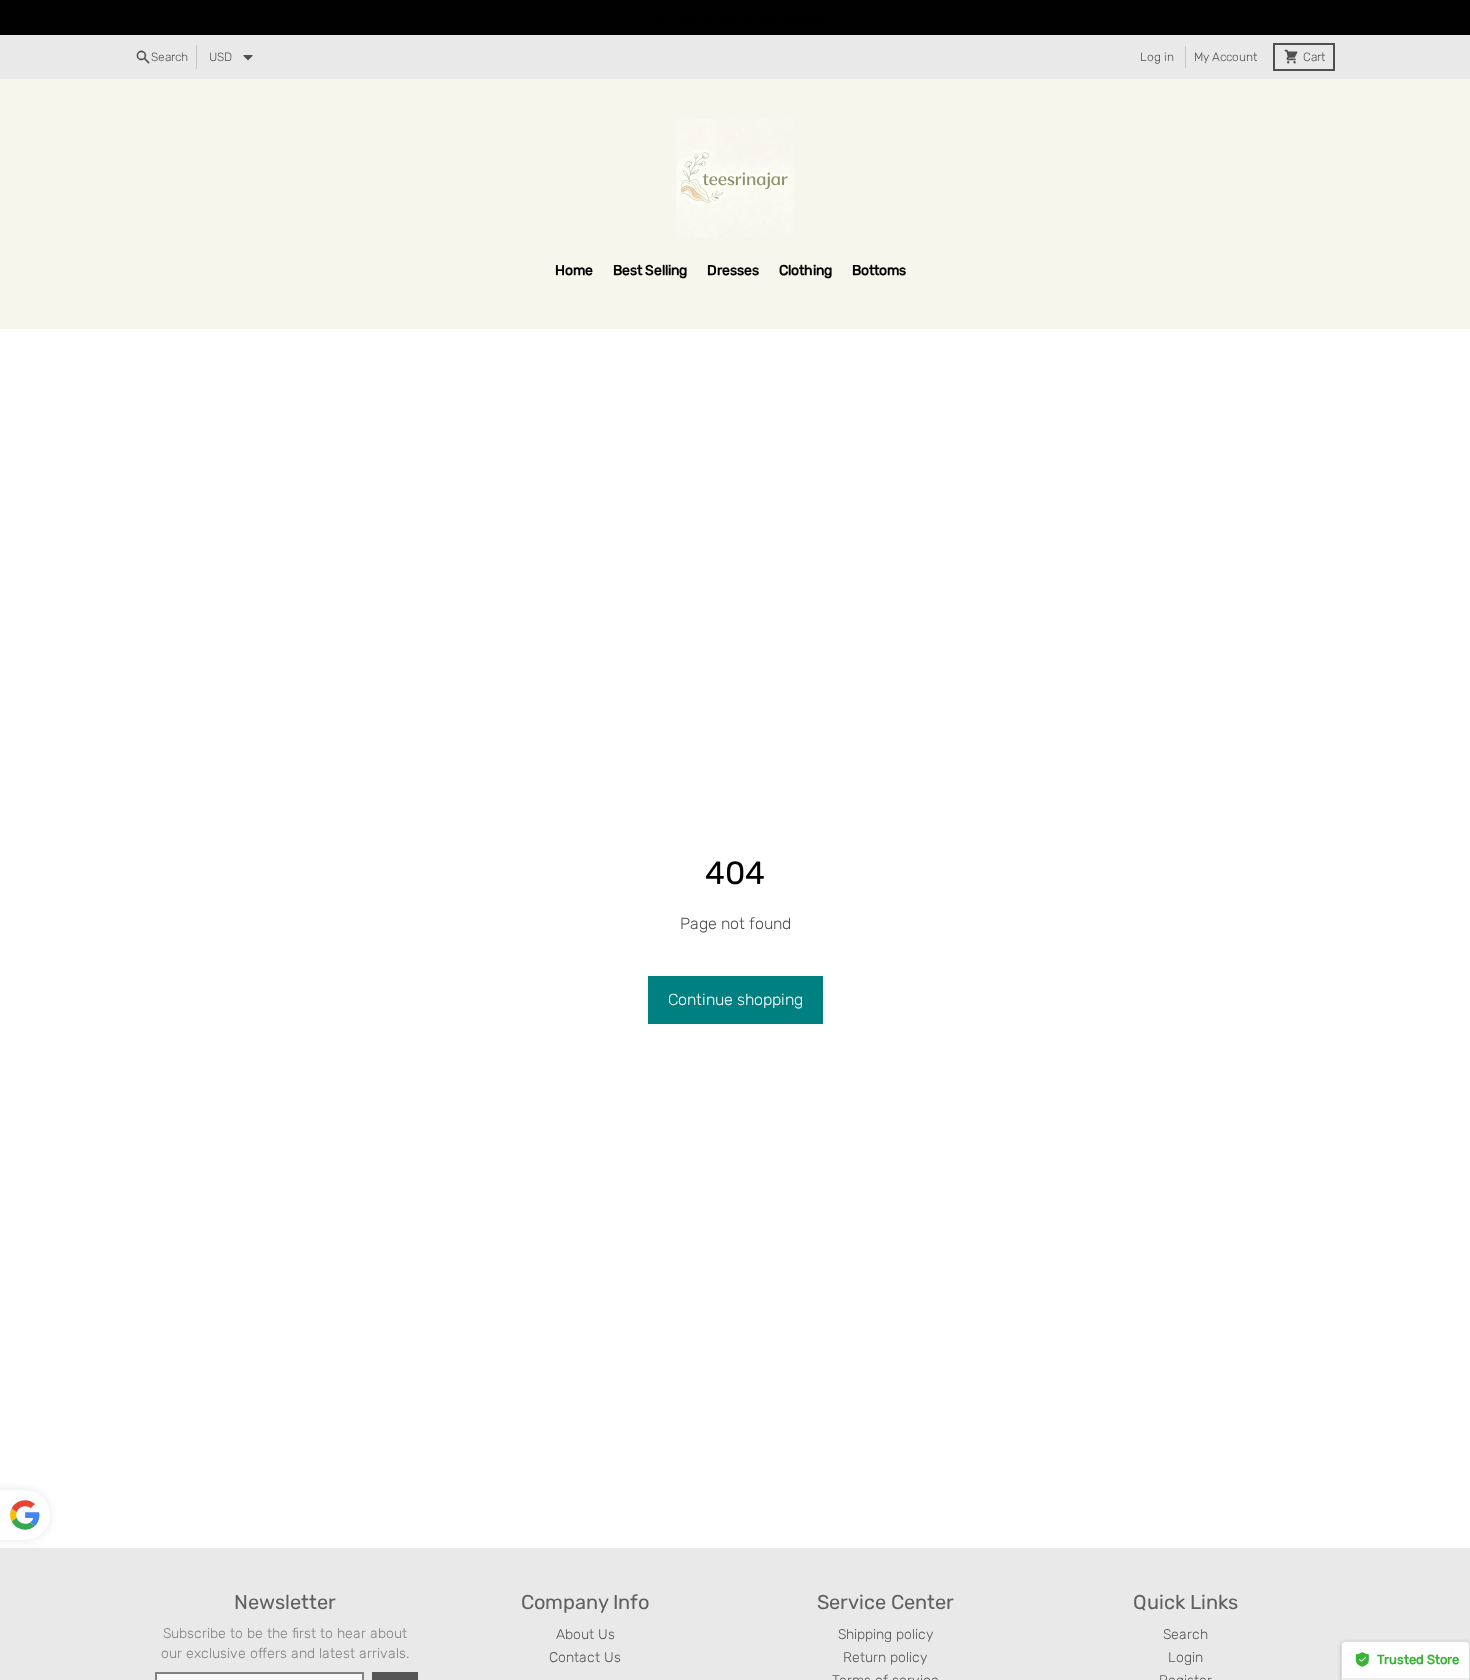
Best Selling (650, 270)
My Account (1225, 57)
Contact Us (585, 1657)
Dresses (733, 270)
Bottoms (879, 270)
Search (1185, 1634)
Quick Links (1185, 1602)
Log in (1157, 57)
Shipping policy (885, 1634)
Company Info (585, 1602)
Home (574, 270)
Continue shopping (735, 999)
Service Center (885, 1602)
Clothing (805, 270)
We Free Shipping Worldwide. (735, 17)
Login (1185, 1657)
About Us (585, 1634)
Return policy (885, 1657)
